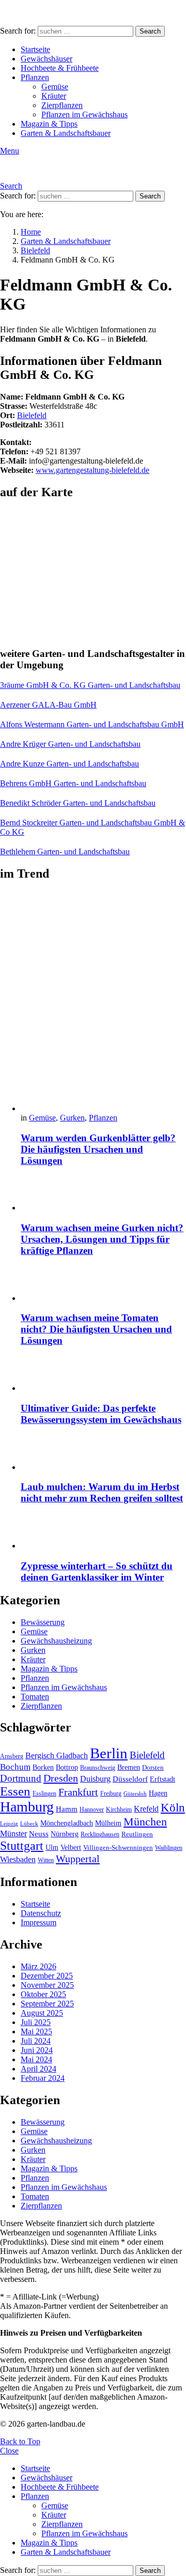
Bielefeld (32, 415)
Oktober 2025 (43, 1994)
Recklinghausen (100, 1834)
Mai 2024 (36, 2059)
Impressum (38, 1922)
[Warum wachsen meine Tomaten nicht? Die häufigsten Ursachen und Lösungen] (103, 1285)
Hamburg (27, 1807)
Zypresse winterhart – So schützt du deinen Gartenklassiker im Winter (97, 1571)
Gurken (72, 1118)
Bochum (15, 1767)
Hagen (158, 1793)
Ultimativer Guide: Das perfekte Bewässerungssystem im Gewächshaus (101, 1414)
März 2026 (38, 1966)
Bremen (129, 1767)
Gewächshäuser (47, 59)
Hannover (92, 1810)
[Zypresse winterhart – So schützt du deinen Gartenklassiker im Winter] (103, 1532)
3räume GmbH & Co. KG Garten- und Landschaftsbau (90, 685)
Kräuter (54, 96)
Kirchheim (119, 1810)
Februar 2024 (43, 2078)
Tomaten (35, 1697)
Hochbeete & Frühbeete (60, 68)
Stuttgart (22, 1846)
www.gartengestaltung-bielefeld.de (92, 470)
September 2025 (47, 2004)
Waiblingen (169, 1848)
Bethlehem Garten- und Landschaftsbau (65, 852)
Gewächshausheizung (56, 1641)
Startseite (35, 49)
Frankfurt (78, 1792)
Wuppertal (78, 1859)
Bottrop (67, 1767)
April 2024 (38, 2069)
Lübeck (29, 1824)
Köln (173, 1808)
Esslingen (44, 1793)
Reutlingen (137, 1834)
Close (9, 2451)
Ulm (52, 1847)
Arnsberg (12, 1756)
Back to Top (20, 2441)
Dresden (61, 1778)
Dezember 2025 (47, 1976)
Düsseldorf (130, 1779)
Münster (13, 1834)
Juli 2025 (36, 2022)
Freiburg (111, 1793)
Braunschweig (98, 1768)
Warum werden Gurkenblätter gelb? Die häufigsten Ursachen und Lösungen (98, 1149)
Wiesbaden (18, 1859)
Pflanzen (35, 77)
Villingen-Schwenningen (118, 1848)
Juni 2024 (37, 2050)
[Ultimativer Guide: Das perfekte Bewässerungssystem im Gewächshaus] (103, 1375)
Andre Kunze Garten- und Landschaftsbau (69, 764)
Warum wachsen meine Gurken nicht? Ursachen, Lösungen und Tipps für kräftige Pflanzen (102, 1239)
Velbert (71, 1847)
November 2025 (47, 1985)
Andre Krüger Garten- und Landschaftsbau (70, 744)
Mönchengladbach (67, 1823)
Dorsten (153, 1768)
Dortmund (21, 1778)
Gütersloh (135, 1794)
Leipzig (9, 1824)
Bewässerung (43, 1622)
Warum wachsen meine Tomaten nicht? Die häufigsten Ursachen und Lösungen (96, 1329)
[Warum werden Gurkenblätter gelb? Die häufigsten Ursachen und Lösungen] (103, 1002)
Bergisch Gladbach (57, 1755)
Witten (46, 1860)
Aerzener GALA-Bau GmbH (48, 705)
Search (150, 31)
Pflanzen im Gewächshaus (84, 114)
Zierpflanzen (62, 105)
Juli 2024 (36, 2041)
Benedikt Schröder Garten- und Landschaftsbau (78, 803)
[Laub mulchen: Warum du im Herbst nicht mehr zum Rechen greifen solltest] (103, 1454)
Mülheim (108, 1823)
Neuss (39, 1834)
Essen (15, 1791)
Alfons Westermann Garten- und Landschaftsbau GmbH (92, 724)
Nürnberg (65, 1834)
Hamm (67, 1809)
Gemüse (55, 87)
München (145, 1822)
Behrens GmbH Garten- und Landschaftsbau (73, 783)
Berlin (109, 1753)
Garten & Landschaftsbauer (66, 133)
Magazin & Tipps (49, 124)
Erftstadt (162, 1779)
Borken (43, 1767)
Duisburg (95, 1779)
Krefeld (146, 1809)
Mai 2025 (36, 2031)
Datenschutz (41, 1913)
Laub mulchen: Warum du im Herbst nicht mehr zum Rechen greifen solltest (102, 1492)
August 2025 (42, 2013)
